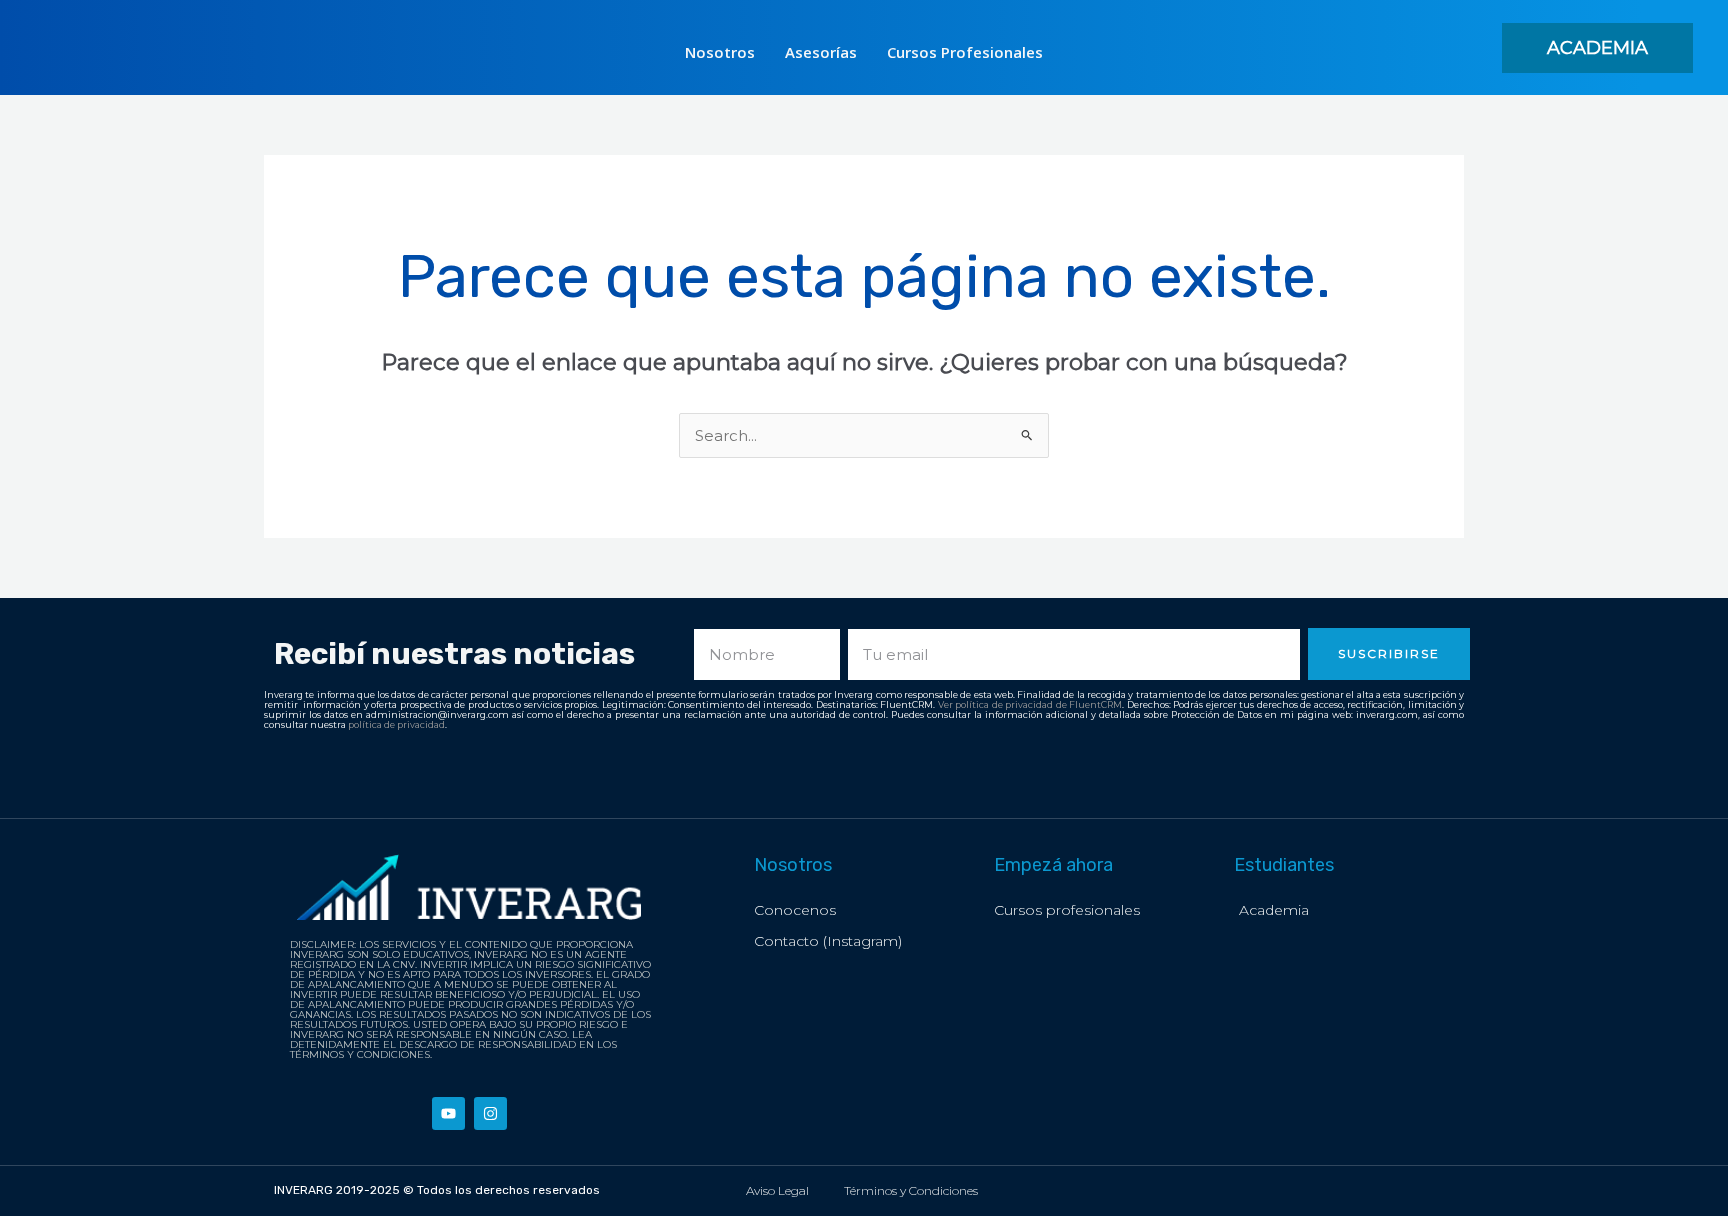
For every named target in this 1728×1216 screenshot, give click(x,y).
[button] (1597, 48)
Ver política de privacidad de (1004, 704)
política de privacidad (396, 724)
